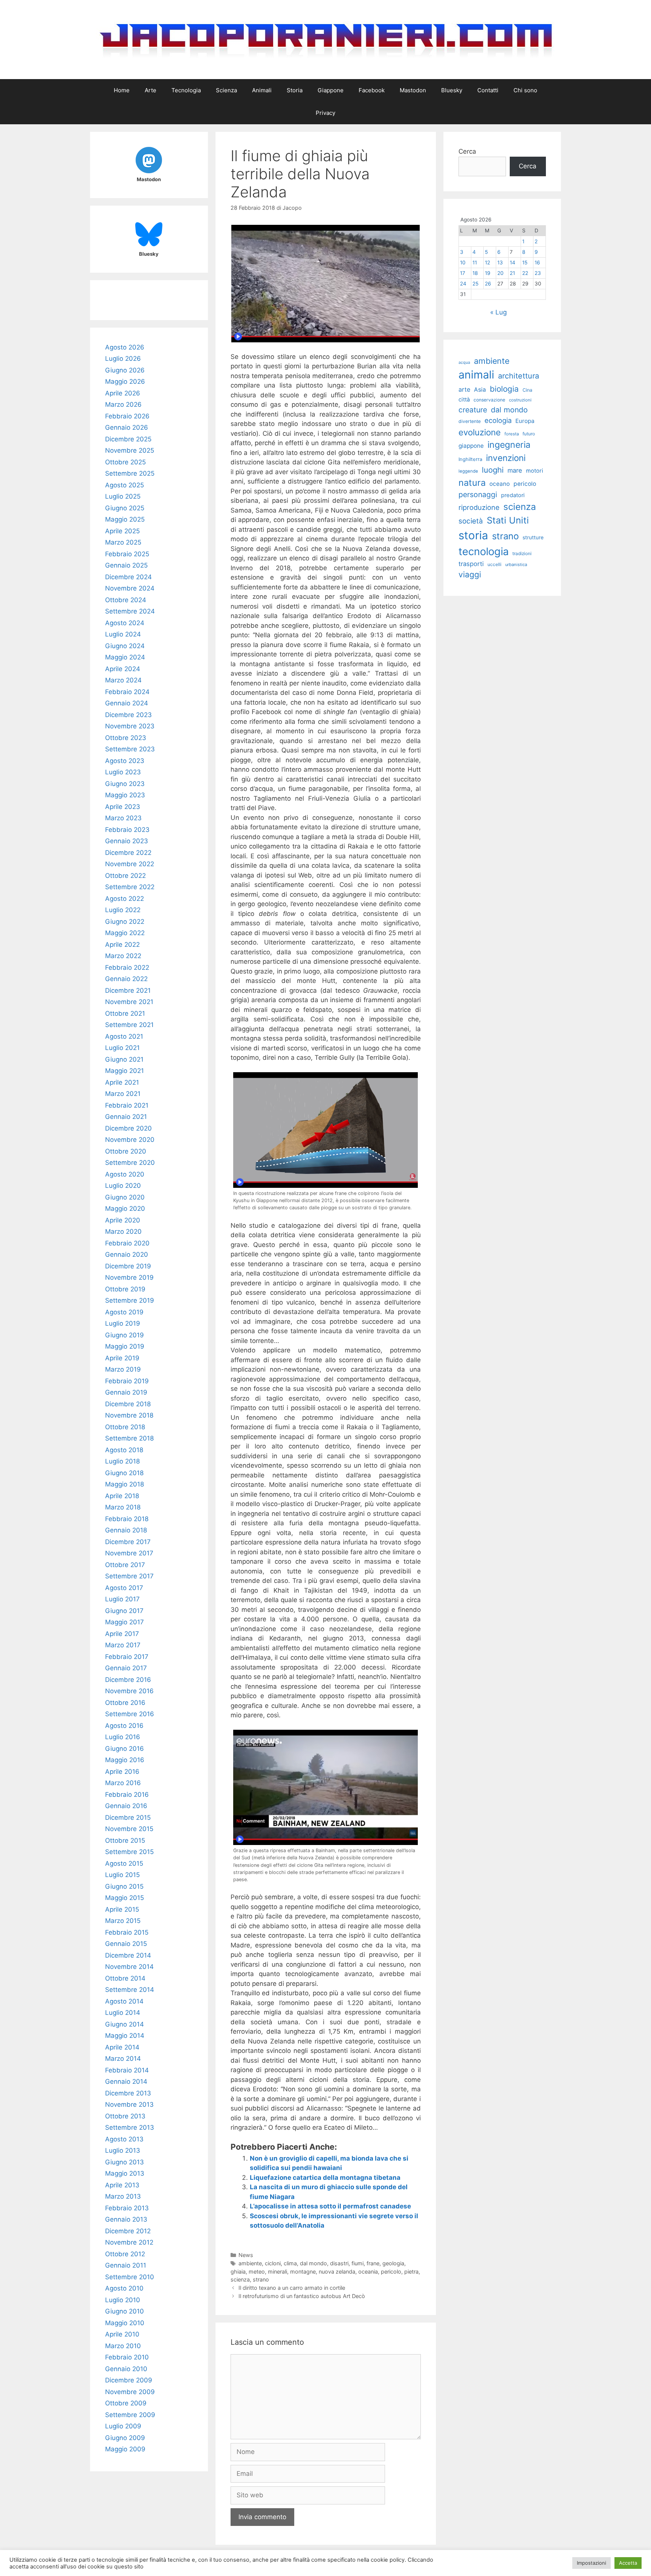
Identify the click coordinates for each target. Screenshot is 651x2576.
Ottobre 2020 (126, 1151)
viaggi (470, 575)
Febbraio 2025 (127, 554)
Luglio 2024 (123, 634)
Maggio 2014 (125, 2036)
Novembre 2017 (129, 1553)
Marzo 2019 (123, 1369)
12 (487, 262)
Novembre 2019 (129, 1277)
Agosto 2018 (124, 1450)
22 (525, 273)
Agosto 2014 (124, 2001)
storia (473, 535)
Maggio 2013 (125, 2173)
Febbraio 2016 (127, 1795)
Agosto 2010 (124, 2288)
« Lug (498, 312)
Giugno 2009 (125, 2438)
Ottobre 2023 (126, 738)
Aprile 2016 (122, 1772)
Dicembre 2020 (128, 1128)
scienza (240, 2279)
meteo (257, 2272)
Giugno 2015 (124, 1886)
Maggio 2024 (125, 657)
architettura (519, 376)
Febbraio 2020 (127, 1243)
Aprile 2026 (123, 393)
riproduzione (479, 507)
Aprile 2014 (122, 2047)
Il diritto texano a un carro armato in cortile (292, 2288)
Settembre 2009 (130, 2415)
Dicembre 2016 (128, 1680)
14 (513, 262)
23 (538, 273)
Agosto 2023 (125, 761)
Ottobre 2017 (125, 1565)
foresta (512, 434)
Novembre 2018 (129, 1415)
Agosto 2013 (124, 2139)
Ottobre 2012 (125, 2254)
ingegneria (509, 445)
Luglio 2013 (123, 2150)
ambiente (250, 2263)
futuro (529, 434)
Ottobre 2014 (125, 1978)
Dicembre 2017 (128, 1542)
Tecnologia (186, 90)
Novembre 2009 (130, 2392)
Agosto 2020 (125, 1174)
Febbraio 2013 (127, 2208)
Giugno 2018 (124, 1473)
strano (261, 2279)
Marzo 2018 (123, 1507)
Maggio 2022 (125, 933)
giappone (471, 446)
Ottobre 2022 (125, 876)
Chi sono (525, 90)
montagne (303, 2272)
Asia (480, 390)
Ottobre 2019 (125, 1289)
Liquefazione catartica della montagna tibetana (325, 2178)
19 (487, 273)
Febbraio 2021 (127, 1105)
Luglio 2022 (123, 910)
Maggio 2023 (125, 795)
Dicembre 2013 (128, 2093)
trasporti (471, 564)
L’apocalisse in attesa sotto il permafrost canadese (330, 2206)
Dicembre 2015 (128, 1818)
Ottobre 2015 (125, 1840)
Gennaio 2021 (126, 1117)
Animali (262, 90)
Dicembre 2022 (128, 853)
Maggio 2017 (125, 1622)
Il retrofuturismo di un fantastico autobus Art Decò (302, 2296)
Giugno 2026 (125, 370)
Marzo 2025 (123, 542)
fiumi (358, 2263)
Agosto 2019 (124, 1312)
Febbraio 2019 (127, 1381)
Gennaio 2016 (126, 1806)
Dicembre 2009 (129, 2380)
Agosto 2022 (125, 899)
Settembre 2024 (130, 611)
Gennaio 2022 (126, 979)
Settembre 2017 (129, 1576)
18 (475, 273)
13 (500, 262)
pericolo (391, 2272)
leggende (468, 471)
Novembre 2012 (129, 2242)
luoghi (493, 470)
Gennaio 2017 (126, 1668)
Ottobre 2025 (125, 462)
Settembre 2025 (130, 473)
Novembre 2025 (130, 450)
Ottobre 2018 (125, 1427)
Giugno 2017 (124, 1611)
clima (290, 2263)
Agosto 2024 (125, 623)
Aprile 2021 (122, 1082)
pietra (411, 2272)
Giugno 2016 (125, 1749)
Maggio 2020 (125, 1209)
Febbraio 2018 (127, 1519)
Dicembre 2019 (128, 1266)
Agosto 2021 (124, 1036)
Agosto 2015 (124, 1863)
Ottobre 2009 (126, 2403)
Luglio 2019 (123, 1323)
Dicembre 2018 (128, 1404)
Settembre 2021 (129, 1025)
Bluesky (452, 90)
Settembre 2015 (129, 1852)
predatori (513, 495)
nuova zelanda (337, 2272)
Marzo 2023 (123, 818)
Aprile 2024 (123, 669)
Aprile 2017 (122, 1634)
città (464, 400)
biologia (504, 389)
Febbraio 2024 (127, 692)
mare (515, 470)
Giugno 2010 (125, 2311)
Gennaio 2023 (127, 841)
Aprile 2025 (122, 531)
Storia (295, 90)
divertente (470, 421)
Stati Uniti (508, 520)
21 (512, 273)
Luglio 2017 (122, 1599)
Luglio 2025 (123, 496)
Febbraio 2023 (127, 830)
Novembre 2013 (129, 2104)
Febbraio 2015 (127, 1932)
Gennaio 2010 (126, 2369)
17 (463, 273)
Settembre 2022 (130, 887)
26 (488, 284)
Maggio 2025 (125, 519)
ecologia (498, 420)
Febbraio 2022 (127, 968)
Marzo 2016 (123, 1783)
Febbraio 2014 (127, 2070)
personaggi (478, 494)
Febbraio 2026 (127, 416)
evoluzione (480, 432)
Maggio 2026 (125, 382)
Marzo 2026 (123, 404)
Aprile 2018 (122, 1496)
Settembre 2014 (130, 1990)
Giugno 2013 (125, 2162)
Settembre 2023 (130, 749)
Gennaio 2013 (126, 2219)
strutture (533, 537)
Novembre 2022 (130, 864)
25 (475, 284)
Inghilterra (470, 459)
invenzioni (506, 458)
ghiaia (238, 2272)
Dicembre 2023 (128, 715)
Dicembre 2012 (128, 2231)
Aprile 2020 (123, 1220)
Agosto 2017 (124, 1588)
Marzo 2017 (123, 1645)
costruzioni (520, 400)
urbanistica (516, 565)
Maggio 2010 (125, 2323)
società (471, 521)
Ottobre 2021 (125, 1013)
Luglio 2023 (123, 772)
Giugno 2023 (125, 784)
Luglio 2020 (123, 1186)
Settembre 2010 (130, 2277)
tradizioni (522, 553)
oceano (500, 484)
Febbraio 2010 (127, 2357)
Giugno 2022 (125, 922)
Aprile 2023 (123, 807)
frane (373, 2263)
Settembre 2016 (130, 1714)
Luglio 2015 (122, 1875)
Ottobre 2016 (125, 1703)
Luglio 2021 (122, 1048)
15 (525, 262)
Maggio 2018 (125, 1484)
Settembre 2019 (130, 1300)
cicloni (273, 2263)
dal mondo (313, 2263)
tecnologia (484, 552)
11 (475, 262)
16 (537, 262)
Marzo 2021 (123, 1094)
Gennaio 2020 (127, 1254)
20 (500, 273)
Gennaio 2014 (126, 2082)
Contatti (488, 90)
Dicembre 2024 (128, 577)
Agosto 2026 (125, 347)
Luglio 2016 (123, 1737)
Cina (527, 390)
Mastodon (413, 90)
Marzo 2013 (123, 2196)
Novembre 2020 (130, 1140)
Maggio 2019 (125, 1346)
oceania (368, 2272)
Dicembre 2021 (128, 990)
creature (473, 410)
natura (472, 483)
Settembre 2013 (130, 2127)
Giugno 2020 (125, 1197)
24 (463, 284)
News (246, 2255)
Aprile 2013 (122, 2185)
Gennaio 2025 (126, 565)
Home (122, 90)
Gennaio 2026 (127, 427)
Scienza (226, 90)
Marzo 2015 (123, 1921)
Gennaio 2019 (126, 1392)
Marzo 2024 (123, 680)
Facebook (372, 90)
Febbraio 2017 (127, 1657)
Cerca (467, 151)
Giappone (331, 90)
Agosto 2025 (125, 485)
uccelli (494, 564)
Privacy (325, 113)
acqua (464, 362)
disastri (339, 2263)
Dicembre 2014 (128, 1955)
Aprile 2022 (122, 945)
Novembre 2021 (129, 1002)
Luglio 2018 (122, 1461)
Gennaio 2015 (126, 1944)
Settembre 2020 (130, 1163)
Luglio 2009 (123, 2426)
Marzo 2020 (123, 1232)
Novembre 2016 (129, 1691)
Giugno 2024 (125, 646)
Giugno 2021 (124, 1059)
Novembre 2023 (130, 726)
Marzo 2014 (123, 2059)
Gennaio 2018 (126, 1530)
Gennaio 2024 (127, 703)
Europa (525, 421)
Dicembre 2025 (128, 439)
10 (463, 262)
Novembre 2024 (130, 588)
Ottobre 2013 (125, 2116)
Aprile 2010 (122, 2334)
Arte (151, 90)
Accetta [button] (628, 2563)
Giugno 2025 (125, 508)
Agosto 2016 (124, 1726)
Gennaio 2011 (126, 2265)
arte (464, 389)
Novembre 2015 (129, 1829)
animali (476, 375)
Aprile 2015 (122, 1909)
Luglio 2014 (123, 2013)
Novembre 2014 (129, 1967)
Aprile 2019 (122, 1358)
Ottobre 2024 (126, 600)
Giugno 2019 (125, 1335)
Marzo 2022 (123, 956)
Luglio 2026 (123, 359)
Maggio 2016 (125, 1760)
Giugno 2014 (125, 2024)
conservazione (489, 400)
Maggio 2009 (125, 2449)
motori (535, 471)
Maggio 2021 (125, 1071)
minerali (277, 2272)
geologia (393, 2263)
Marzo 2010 (123, 2346)
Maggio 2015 (125, 1898)
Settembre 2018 (129, 1438)
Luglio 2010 (123, 2300)
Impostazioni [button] (591, 2563)
